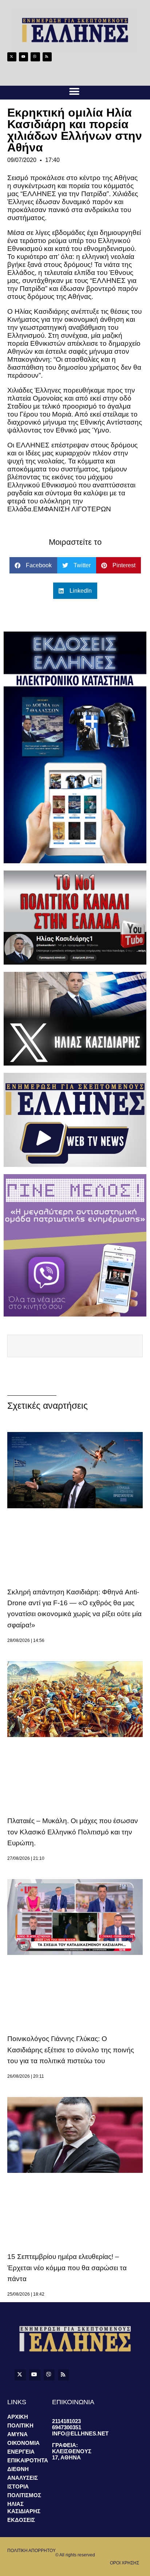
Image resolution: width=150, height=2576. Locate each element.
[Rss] (47, 57)
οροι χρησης (125, 2563)
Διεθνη (18, 2469)
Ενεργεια (21, 2452)
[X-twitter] (12, 57)
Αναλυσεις (23, 2478)
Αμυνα (17, 2434)
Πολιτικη (20, 2425)
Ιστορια (18, 2486)
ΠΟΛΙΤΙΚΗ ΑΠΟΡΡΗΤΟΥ (31, 2551)
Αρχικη (18, 2417)
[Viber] (35, 57)
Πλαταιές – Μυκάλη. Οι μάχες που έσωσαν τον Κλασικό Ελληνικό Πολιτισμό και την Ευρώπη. (73, 1832)
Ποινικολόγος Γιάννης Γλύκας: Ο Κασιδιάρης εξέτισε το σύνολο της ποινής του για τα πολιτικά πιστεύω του (71, 2050)
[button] (74, 92)
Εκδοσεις (21, 2520)
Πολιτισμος (24, 2495)
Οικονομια (23, 2443)
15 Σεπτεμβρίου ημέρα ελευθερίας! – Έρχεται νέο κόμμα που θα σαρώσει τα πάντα (67, 2268)
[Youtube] (23, 57)
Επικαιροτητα (28, 2460)
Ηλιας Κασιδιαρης (24, 2508)
